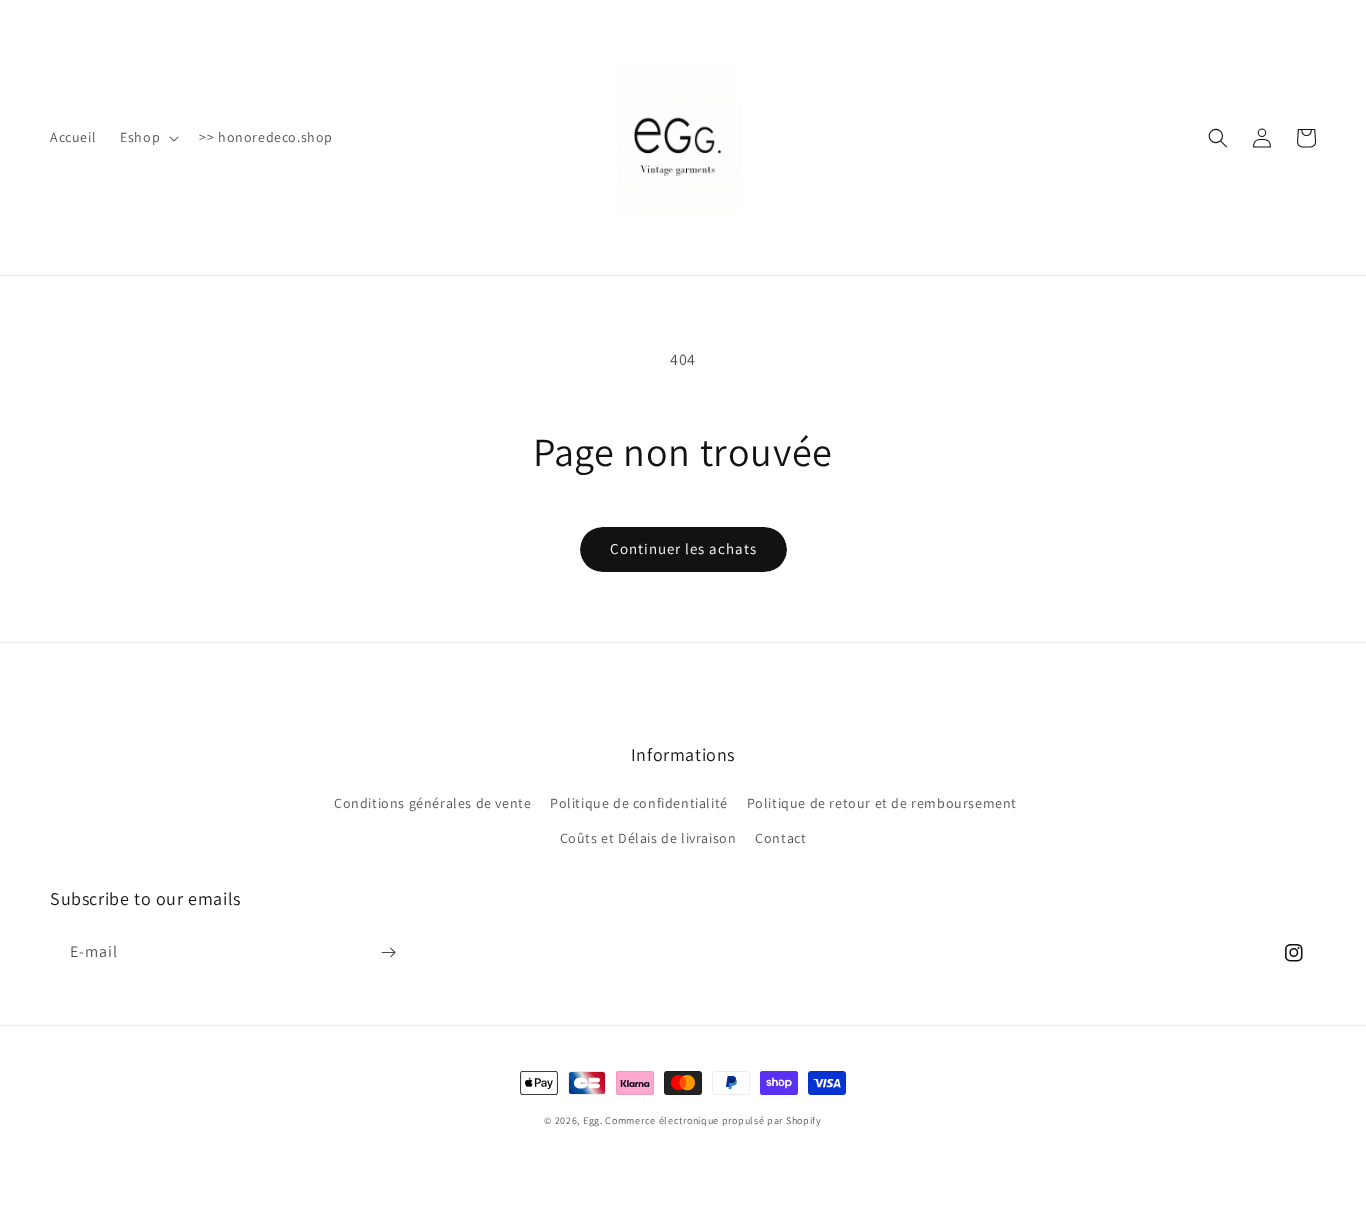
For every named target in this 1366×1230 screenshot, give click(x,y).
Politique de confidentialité (639, 803)
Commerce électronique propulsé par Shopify (713, 1120)
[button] (147, 137)
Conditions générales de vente (432, 803)
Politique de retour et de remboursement (882, 803)
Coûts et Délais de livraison (648, 838)
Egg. (594, 1120)
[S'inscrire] (388, 952)
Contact (780, 838)
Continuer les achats (683, 548)
